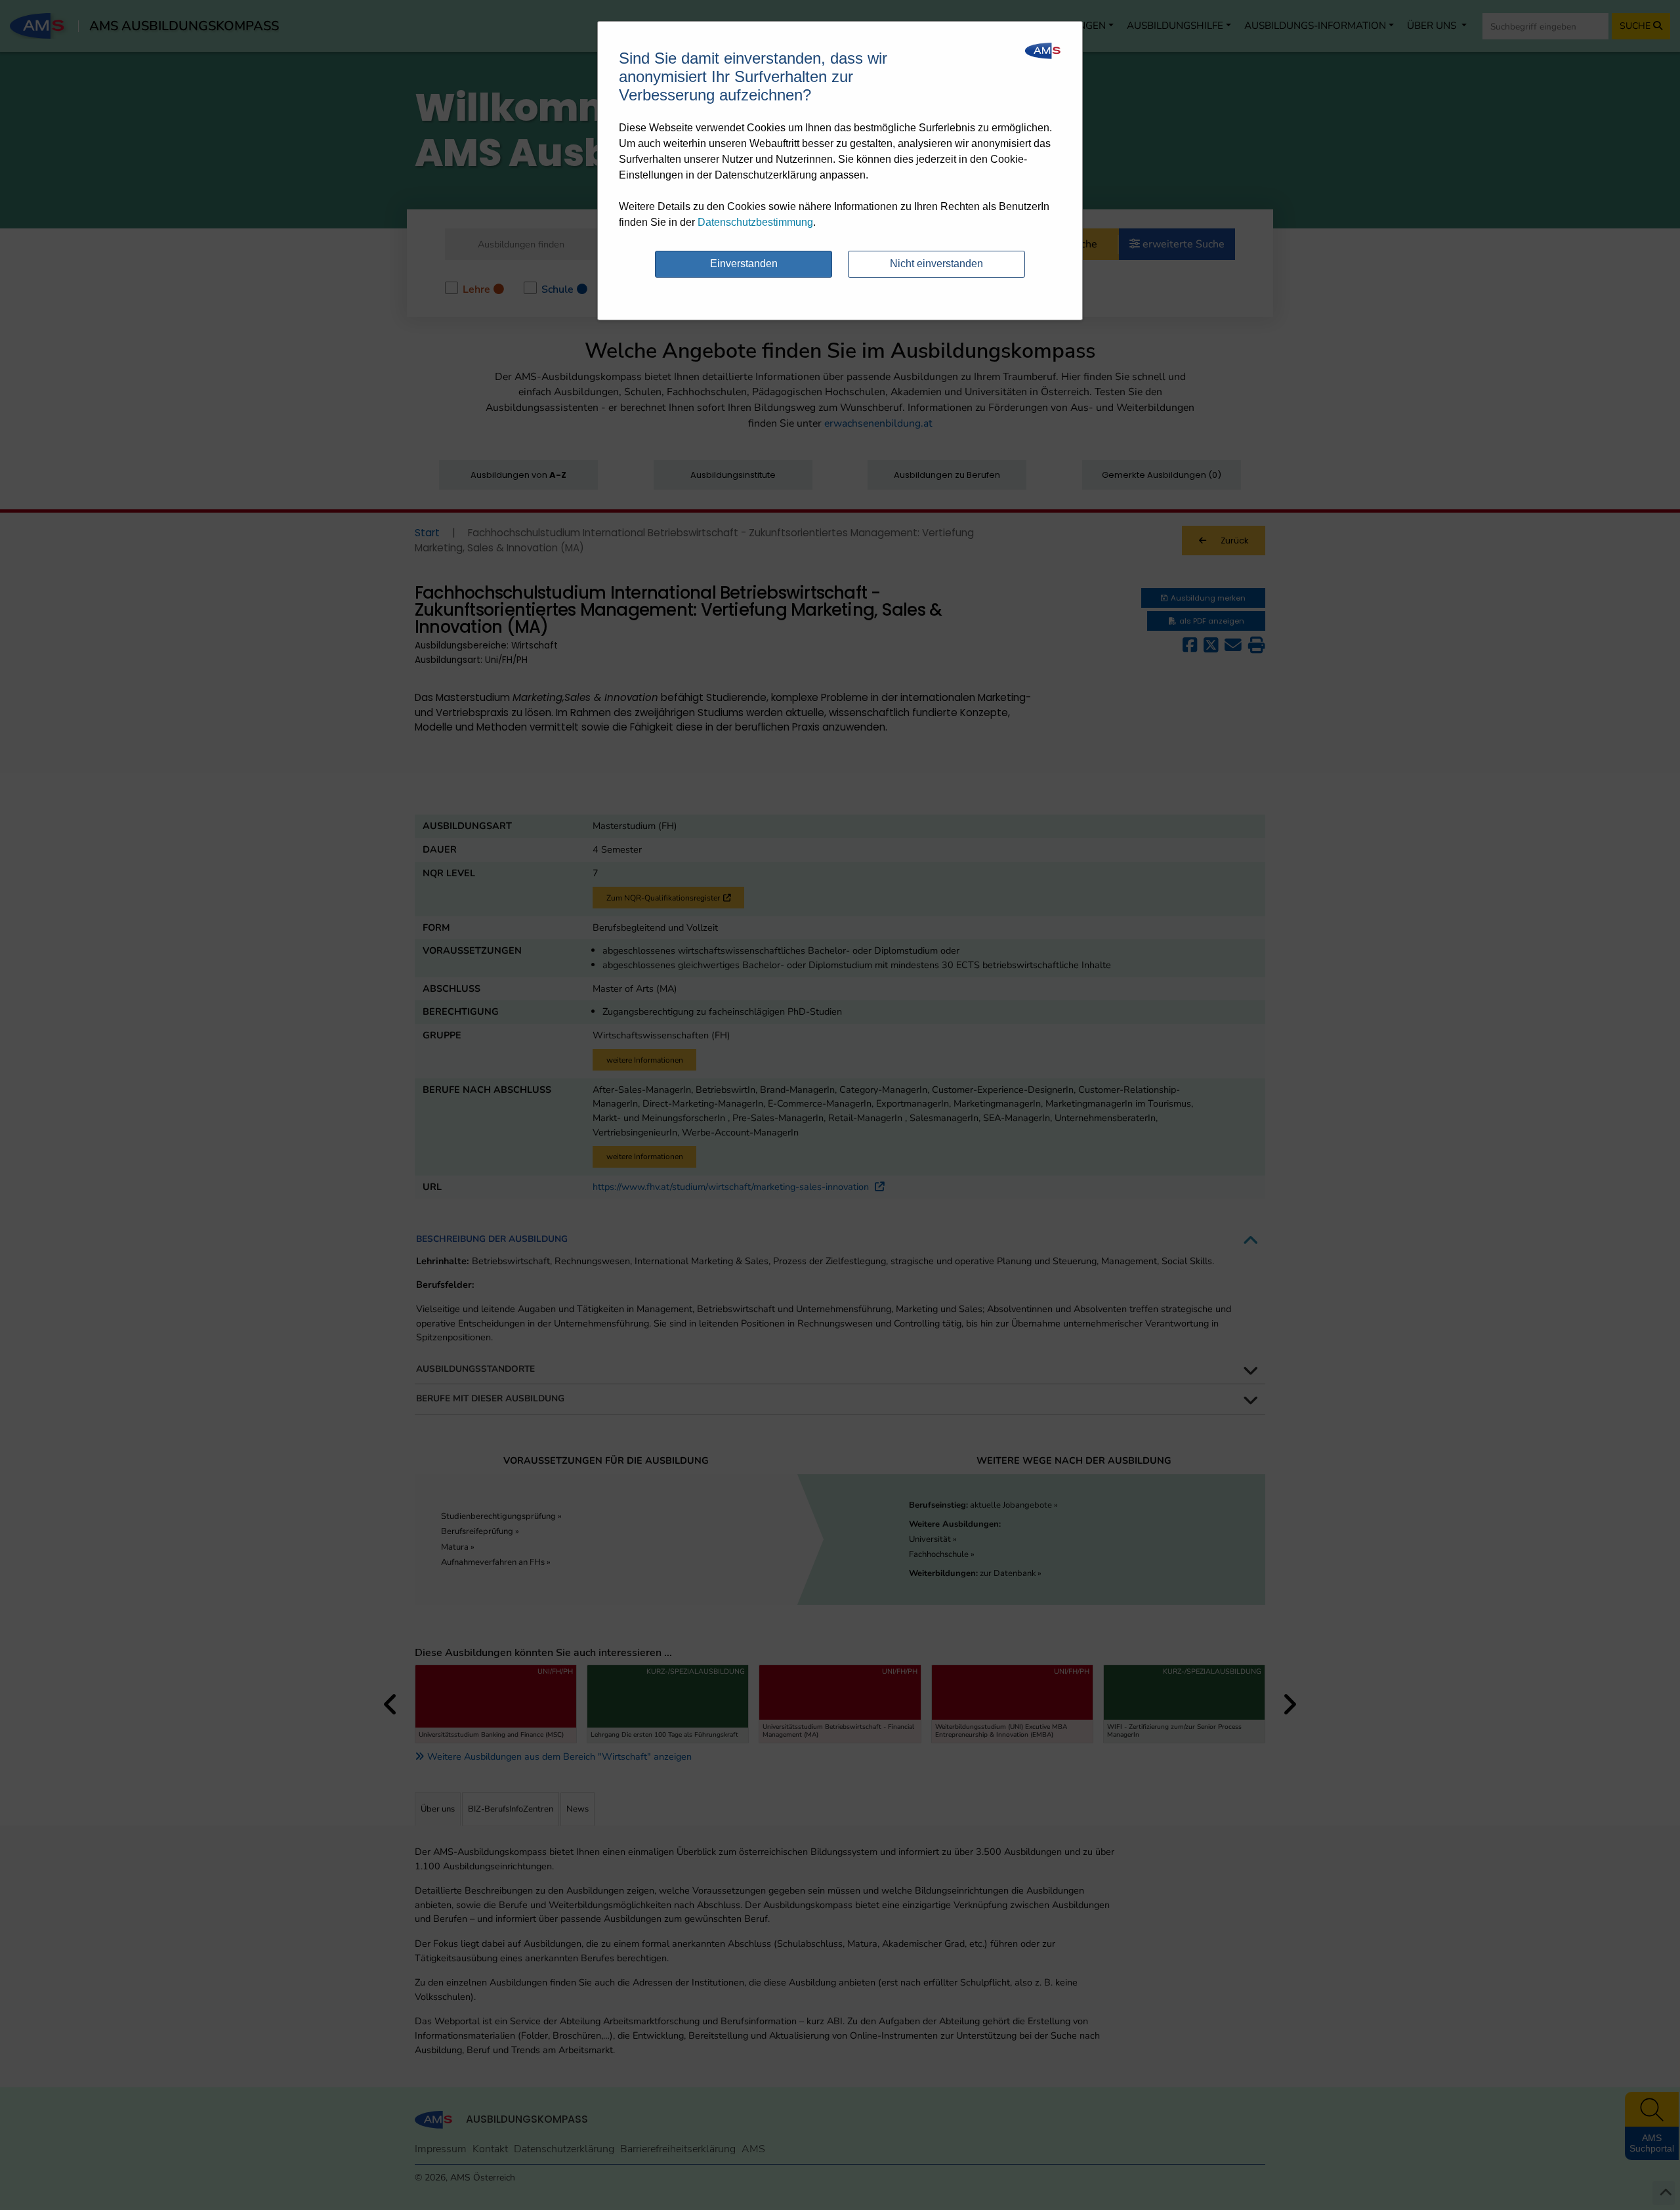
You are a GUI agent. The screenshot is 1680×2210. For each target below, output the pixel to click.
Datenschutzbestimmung (755, 222)
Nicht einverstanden (936, 264)
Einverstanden (744, 264)
